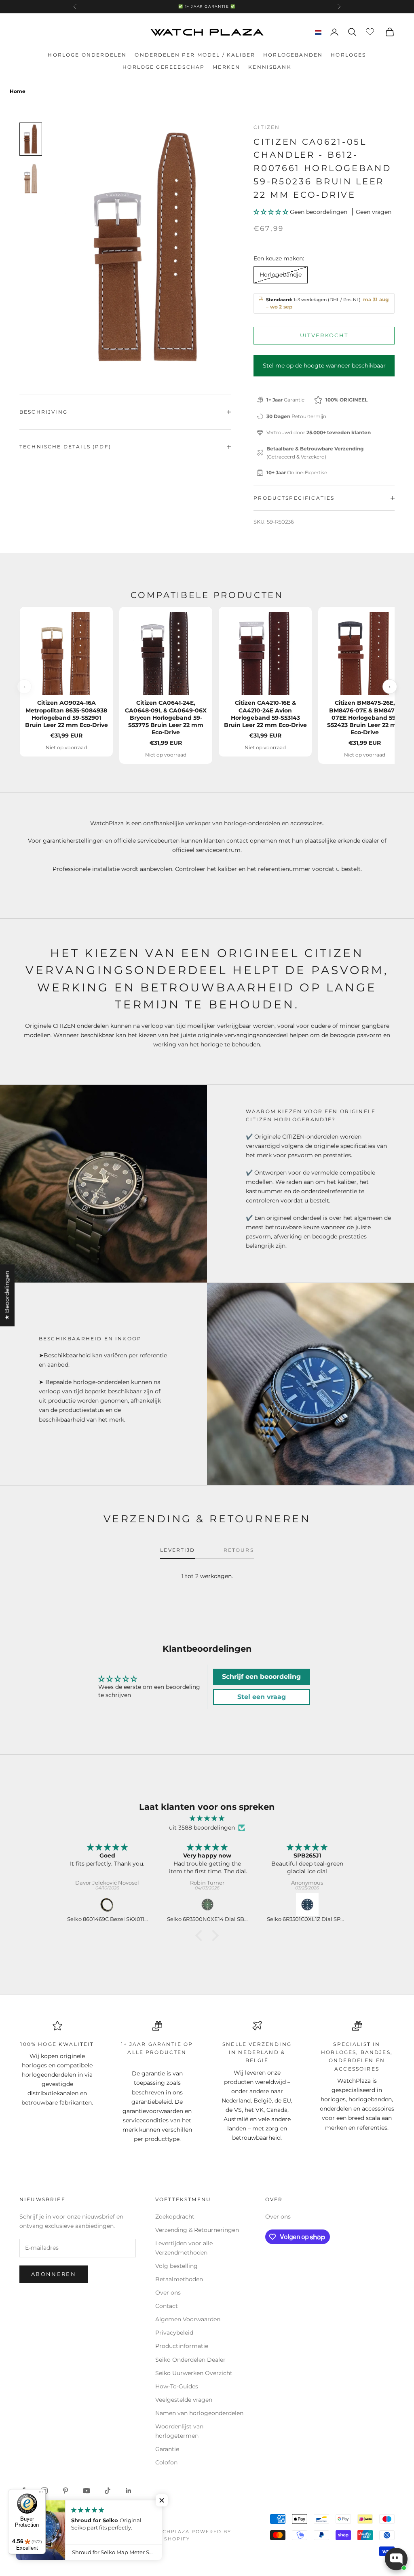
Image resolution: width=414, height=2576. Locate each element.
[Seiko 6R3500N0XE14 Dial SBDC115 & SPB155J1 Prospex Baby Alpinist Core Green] (107, 1904)
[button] (272, 212)
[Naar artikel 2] (31, 179)
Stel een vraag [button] (262, 1697)
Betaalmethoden (179, 2279)
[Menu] (41, 2494)
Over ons (168, 2293)
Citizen (267, 127)
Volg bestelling (176, 2266)
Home (18, 91)
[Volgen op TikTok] (108, 2491)
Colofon (166, 2462)
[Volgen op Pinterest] (65, 2491)
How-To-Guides (177, 2386)
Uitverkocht (324, 335)
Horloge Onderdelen (87, 55)
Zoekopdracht (175, 2217)
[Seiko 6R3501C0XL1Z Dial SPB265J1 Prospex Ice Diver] (207, 1904)
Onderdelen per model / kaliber (195, 55)
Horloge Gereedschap (164, 67)
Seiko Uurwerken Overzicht (194, 2373)
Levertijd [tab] (177, 1550)
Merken (226, 67)
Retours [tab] (239, 1550)
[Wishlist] (371, 31)
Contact (167, 2306)
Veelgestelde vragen (184, 2400)
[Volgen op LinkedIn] (129, 2491)
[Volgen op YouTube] (87, 2491)
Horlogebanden (293, 55)
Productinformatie (182, 2346)
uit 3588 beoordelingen (202, 1828)
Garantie (167, 2449)
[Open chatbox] (396, 2559)
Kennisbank (270, 67)
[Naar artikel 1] (31, 139)
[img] (207, 1818)
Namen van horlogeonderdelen (199, 2413)
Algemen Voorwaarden (188, 2319)
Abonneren (54, 2274)
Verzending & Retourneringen (197, 2230)
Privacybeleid (174, 2333)
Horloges (348, 55)
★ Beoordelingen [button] (7, 1295)
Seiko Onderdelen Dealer (190, 2360)
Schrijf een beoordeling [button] (261, 1677)
